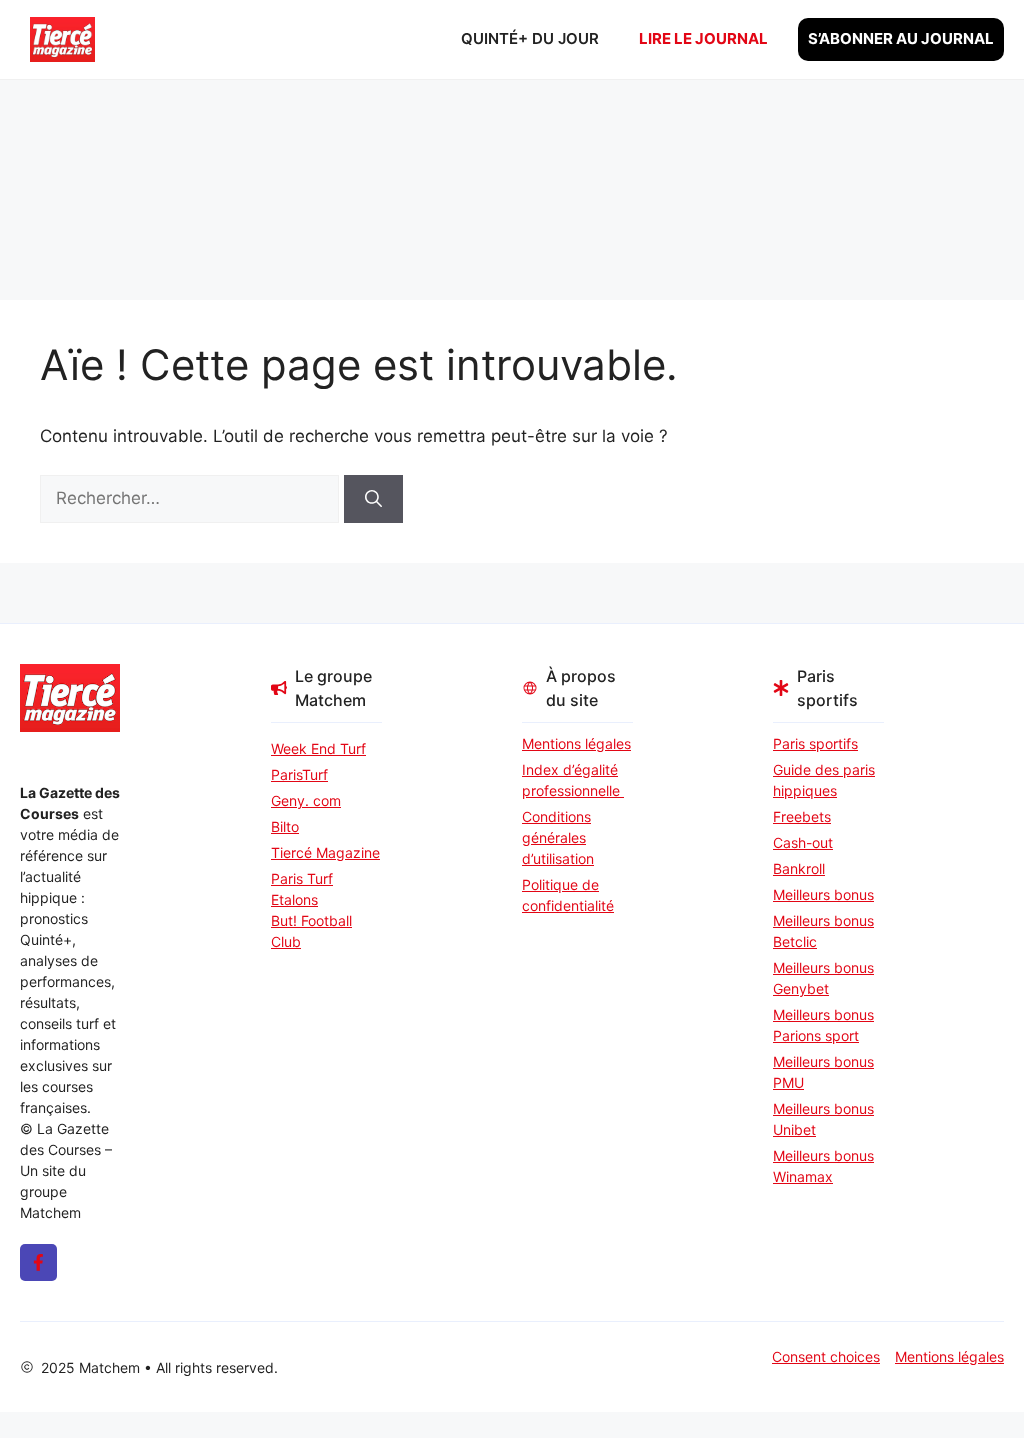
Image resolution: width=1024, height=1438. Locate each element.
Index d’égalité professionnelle (573, 780)
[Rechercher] (373, 499)
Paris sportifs (815, 743)
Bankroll (799, 868)
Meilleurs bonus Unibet (823, 1119)
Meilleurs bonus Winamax (823, 1166)
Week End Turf (318, 748)
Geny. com (306, 800)
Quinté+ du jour (530, 38)
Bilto (285, 826)
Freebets (802, 816)
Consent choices (826, 1356)
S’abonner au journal (901, 38)
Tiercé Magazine (325, 852)
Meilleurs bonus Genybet (823, 978)
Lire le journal (703, 38)
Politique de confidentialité (568, 895)
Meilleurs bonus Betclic (823, 931)
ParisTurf (299, 774)
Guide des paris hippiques (824, 780)
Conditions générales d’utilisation (558, 837)
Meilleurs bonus (823, 894)
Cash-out (803, 842)
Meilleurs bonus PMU (823, 1072)
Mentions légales (576, 743)
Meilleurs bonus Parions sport (823, 1025)
